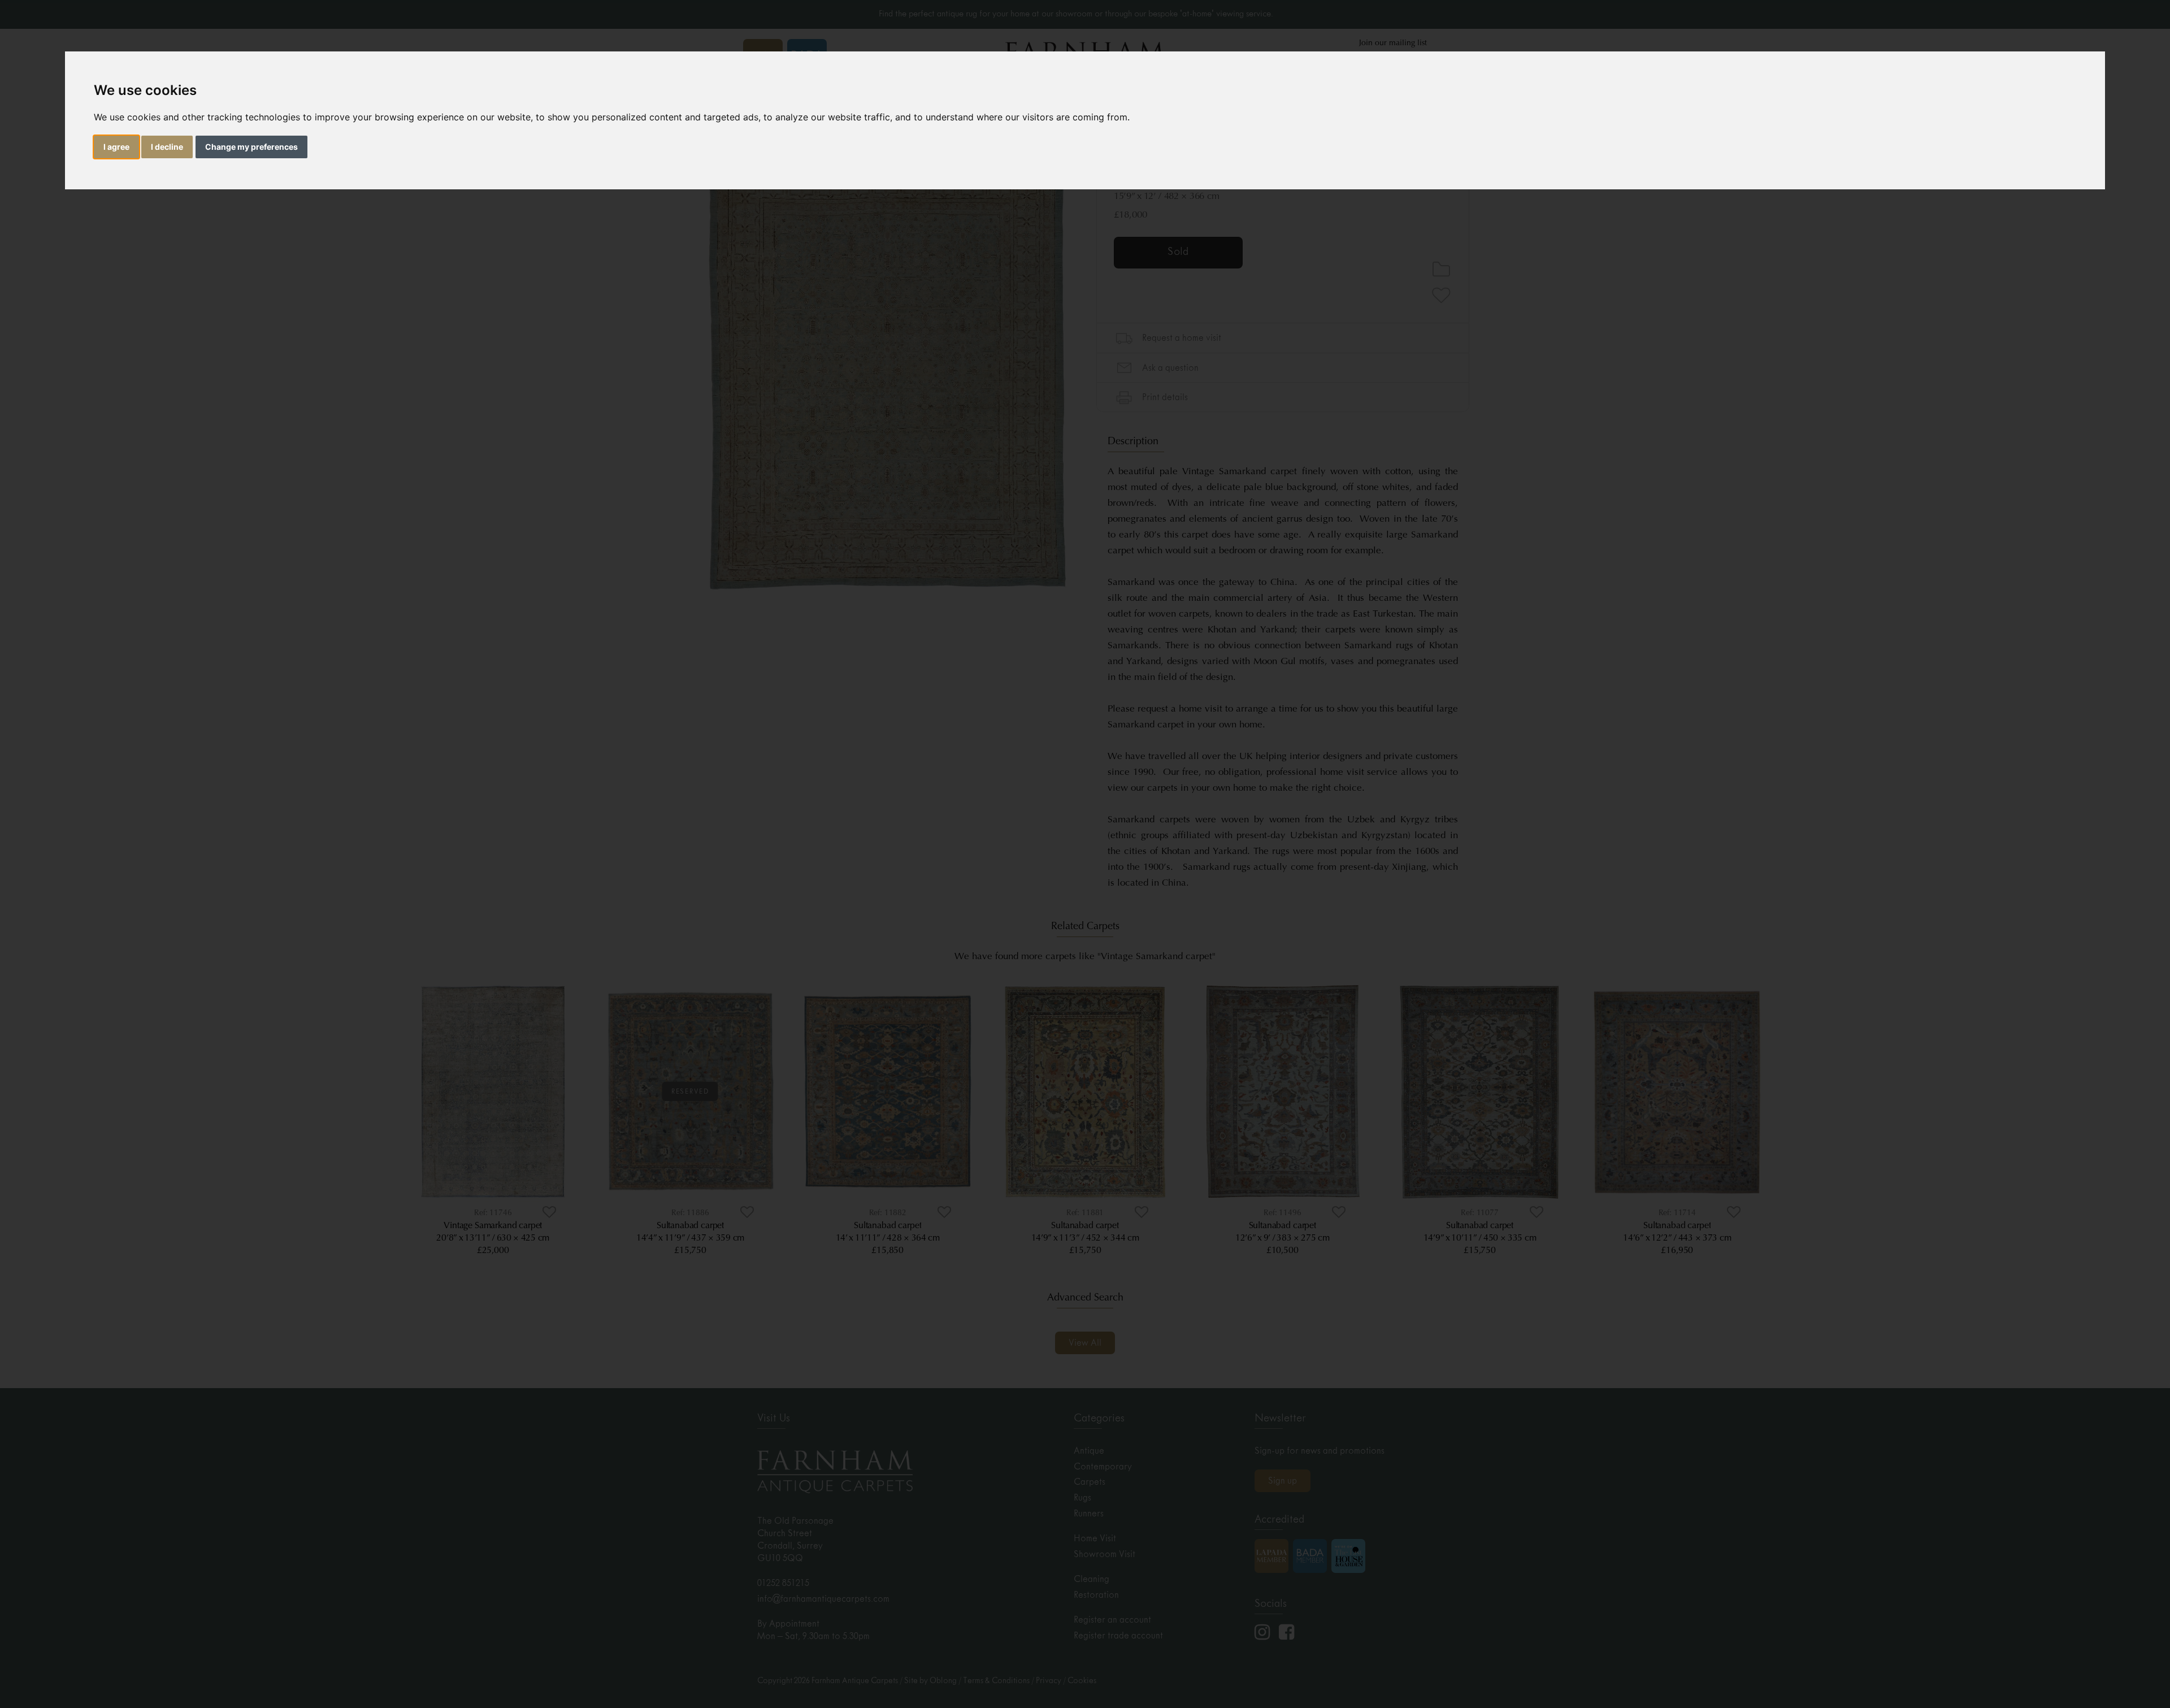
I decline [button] (167, 147)
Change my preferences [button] (251, 147)
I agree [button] (116, 147)
